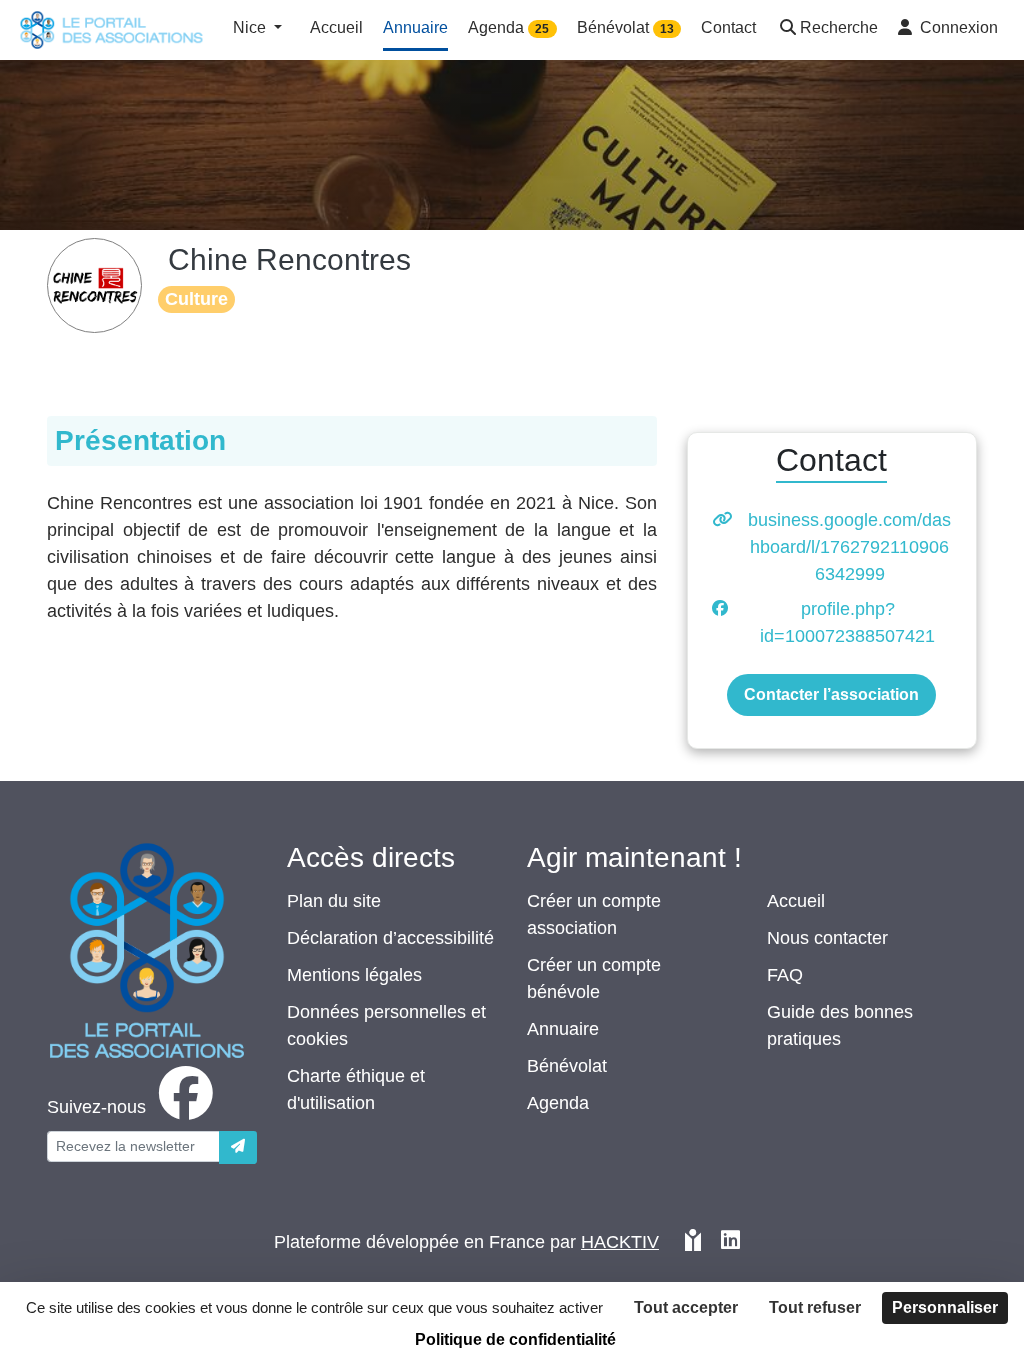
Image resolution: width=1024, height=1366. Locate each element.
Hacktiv (620, 1242)
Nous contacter (827, 938)
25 (542, 29)
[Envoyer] (238, 1147)
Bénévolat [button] (625, 27)
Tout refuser (815, 1307)
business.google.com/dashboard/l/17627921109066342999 (849, 547)
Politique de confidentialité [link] (515, 1339)
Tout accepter (686, 1307)
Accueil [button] (336, 27)
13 (667, 29)
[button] (827, 29)
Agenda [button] (508, 27)
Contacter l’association (831, 694)
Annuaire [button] (415, 27)
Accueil (796, 901)
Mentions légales (354, 975)
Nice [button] (251, 27)
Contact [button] (728, 27)
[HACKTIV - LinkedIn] (730, 1242)
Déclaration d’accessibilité (390, 938)
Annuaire (563, 1029)
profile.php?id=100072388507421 (847, 622)
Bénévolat (567, 1066)
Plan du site (334, 901)
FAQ (785, 975)
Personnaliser (945, 1307)
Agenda (558, 1103)
